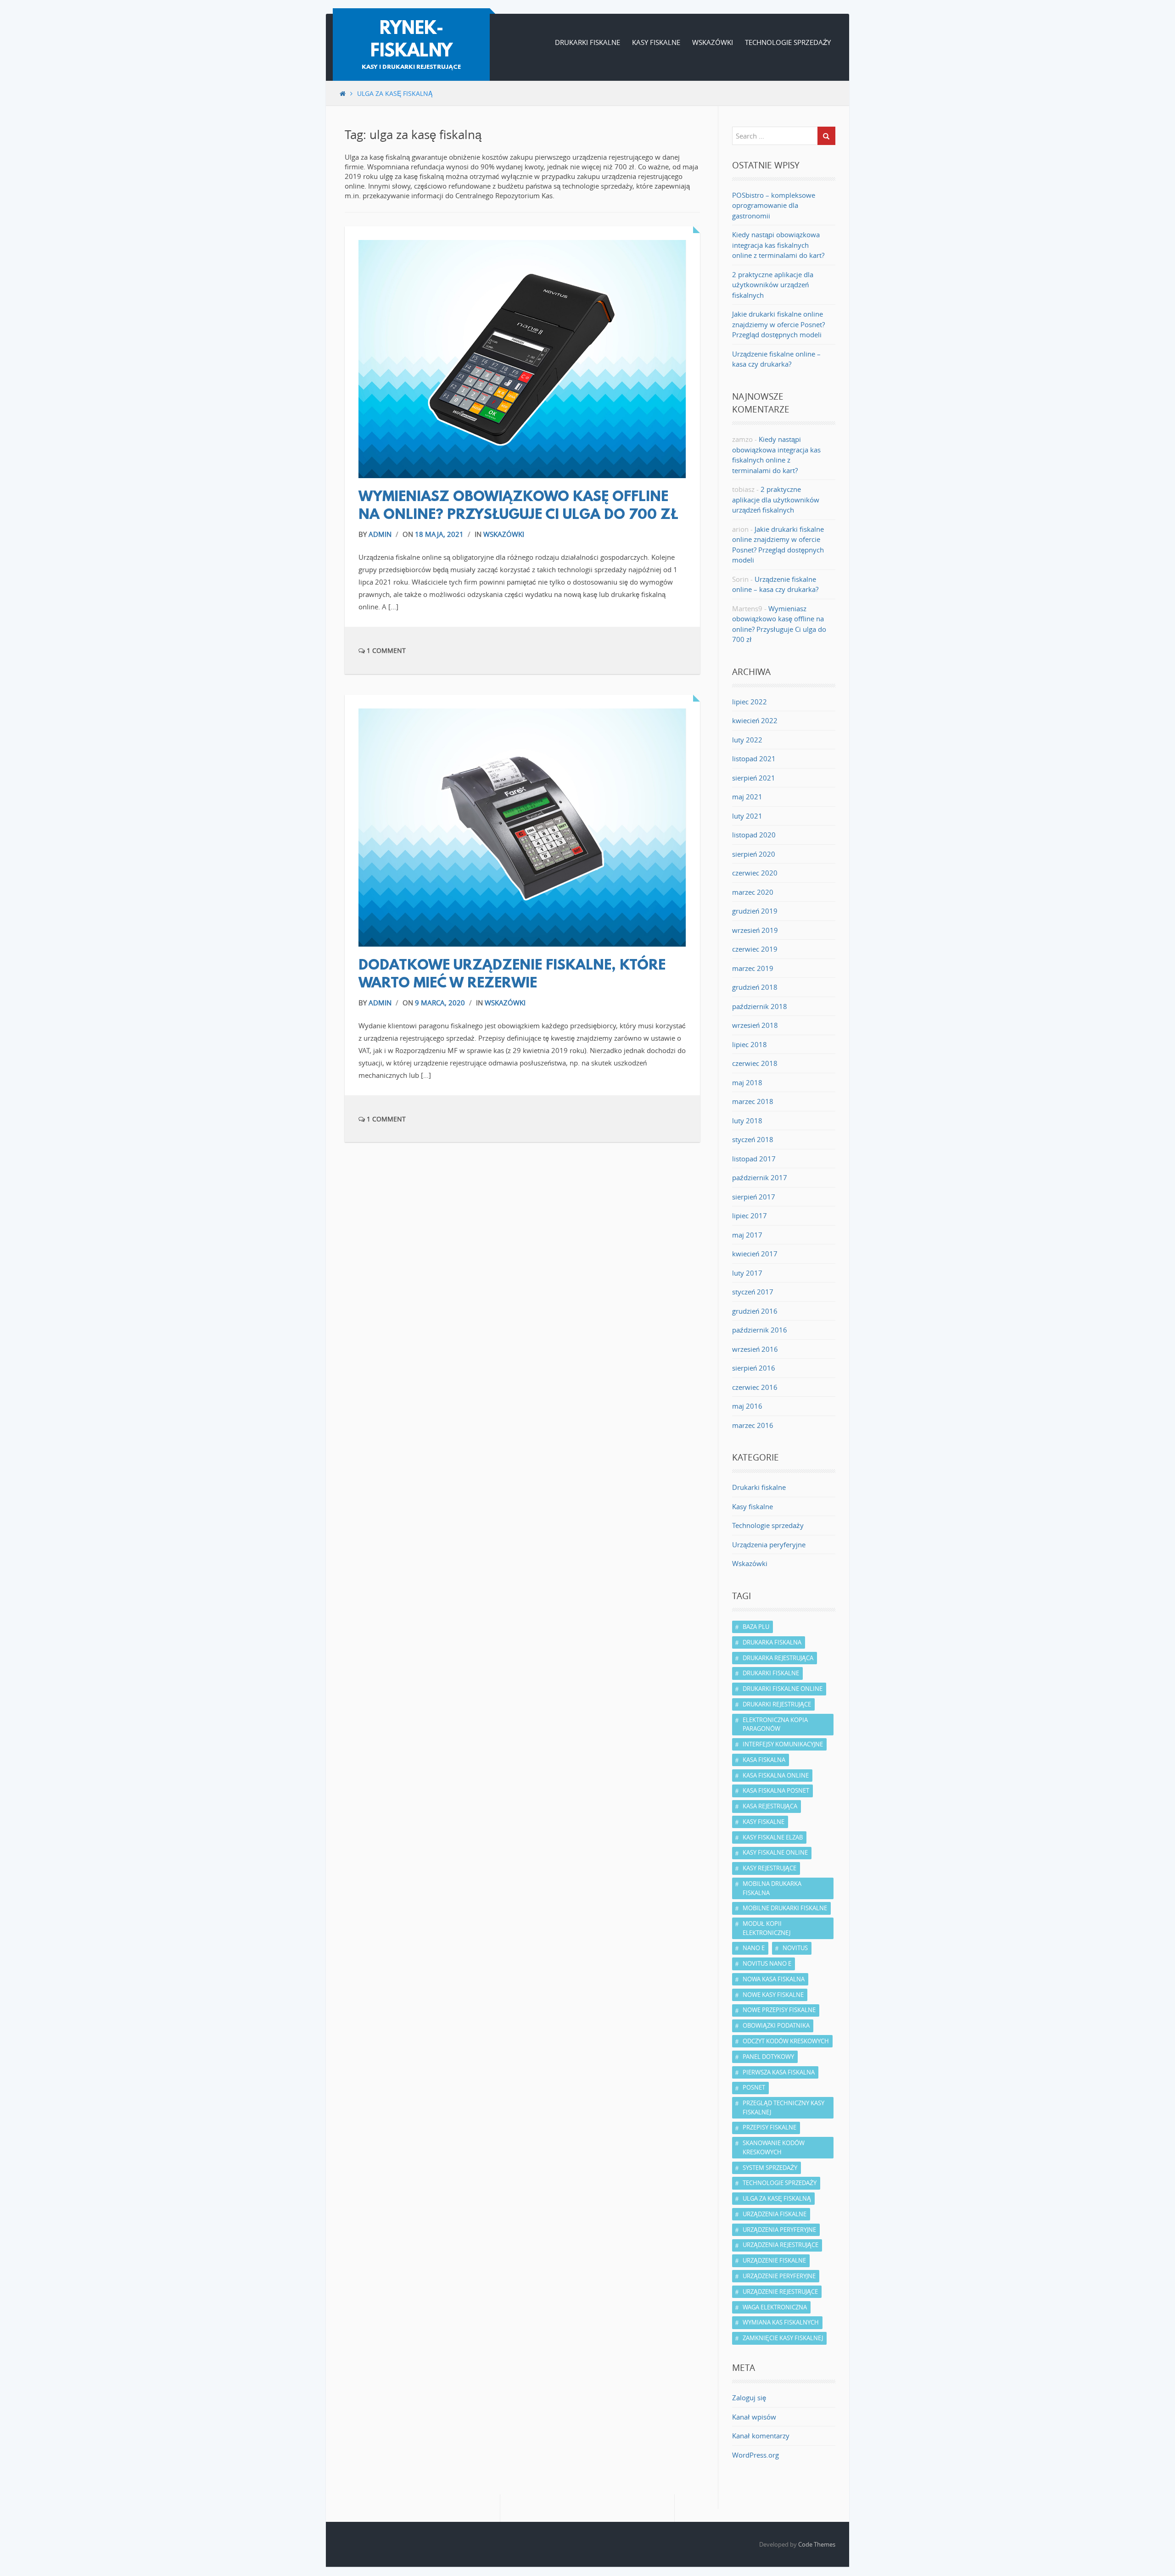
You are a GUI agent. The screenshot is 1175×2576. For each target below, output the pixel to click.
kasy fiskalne (764, 1822)
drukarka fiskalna (772, 1642)
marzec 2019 (753, 968)
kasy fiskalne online (775, 1852)
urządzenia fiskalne (775, 2214)
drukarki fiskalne (771, 1673)
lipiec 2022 (750, 702)
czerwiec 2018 (755, 1063)
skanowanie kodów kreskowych (774, 2147)
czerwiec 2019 (755, 949)
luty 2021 (747, 816)
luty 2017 (747, 1273)
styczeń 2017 (753, 1292)
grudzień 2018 (755, 987)
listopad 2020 (754, 835)
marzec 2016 (753, 1425)
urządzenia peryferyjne (779, 2230)
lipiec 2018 (750, 1044)
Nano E (754, 1948)
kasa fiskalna (764, 1760)
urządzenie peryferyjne (779, 2276)
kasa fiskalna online (776, 1775)
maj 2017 (747, 1235)
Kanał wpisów (754, 2417)
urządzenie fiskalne (774, 2260)
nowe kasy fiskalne (773, 1995)
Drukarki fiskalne (587, 42)
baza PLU (756, 1627)
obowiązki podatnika (776, 2025)
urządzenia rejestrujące (781, 2245)
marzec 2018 (753, 1101)
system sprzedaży (770, 2168)
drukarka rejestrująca (778, 1658)
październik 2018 (760, 1006)
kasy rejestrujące (769, 1868)
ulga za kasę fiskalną (777, 2198)
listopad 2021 (754, 758)
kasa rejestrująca (770, 1806)
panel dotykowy (768, 2057)
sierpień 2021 (754, 778)
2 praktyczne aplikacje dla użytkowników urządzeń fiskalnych (773, 285)
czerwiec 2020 (755, 873)
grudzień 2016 (755, 1311)
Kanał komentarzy (761, 2436)
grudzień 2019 (755, 911)
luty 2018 (747, 1121)
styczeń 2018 (753, 1139)
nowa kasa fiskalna (774, 1979)
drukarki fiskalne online (783, 1689)
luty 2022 (747, 740)
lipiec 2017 (750, 1216)
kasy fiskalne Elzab (773, 1837)
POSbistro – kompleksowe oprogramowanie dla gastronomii (774, 205)
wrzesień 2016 (755, 1349)
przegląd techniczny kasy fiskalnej (783, 2108)
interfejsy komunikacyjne (783, 1744)
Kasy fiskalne (656, 42)
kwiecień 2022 (755, 720)
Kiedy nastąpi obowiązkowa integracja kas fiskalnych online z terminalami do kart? (778, 245)
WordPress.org (755, 2455)
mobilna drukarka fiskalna (772, 1888)
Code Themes (817, 2544)
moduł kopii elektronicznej (767, 1928)
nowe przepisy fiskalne (779, 2010)
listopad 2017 (754, 1159)
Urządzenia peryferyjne (769, 1544)
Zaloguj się (749, 2398)
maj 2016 (747, 1406)
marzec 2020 (753, 892)
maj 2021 (747, 797)
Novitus (795, 1948)
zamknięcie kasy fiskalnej (783, 2338)
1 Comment (385, 650)
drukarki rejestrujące (777, 1704)
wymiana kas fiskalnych (781, 2322)
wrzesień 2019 (755, 930)
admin (380, 534)
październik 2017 (760, 1177)
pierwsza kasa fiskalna (779, 2072)
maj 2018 (747, 1082)
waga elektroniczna (775, 2307)
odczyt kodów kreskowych (786, 2041)
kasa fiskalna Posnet (776, 1790)
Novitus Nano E (767, 1963)
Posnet (754, 2087)
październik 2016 (760, 1330)
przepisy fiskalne (769, 2127)
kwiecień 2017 (755, 1254)
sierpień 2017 (754, 1197)
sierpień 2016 (754, 1368)
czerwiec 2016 (755, 1387)
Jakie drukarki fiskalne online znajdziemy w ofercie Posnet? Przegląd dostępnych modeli (778, 324)
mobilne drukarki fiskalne (785, 1908)
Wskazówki (713, 42)
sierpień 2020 (754, 854)
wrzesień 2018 (755, 1025)
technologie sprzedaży (780, 2183)
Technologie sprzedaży (788, 42)
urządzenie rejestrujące (780, 2292)
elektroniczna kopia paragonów (775, 1724)
